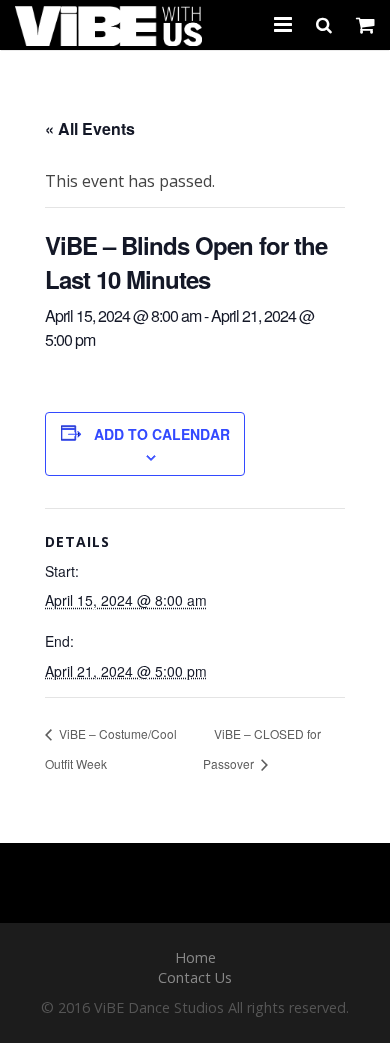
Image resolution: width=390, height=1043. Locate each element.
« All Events (90, 128)
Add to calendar (162, 434)
